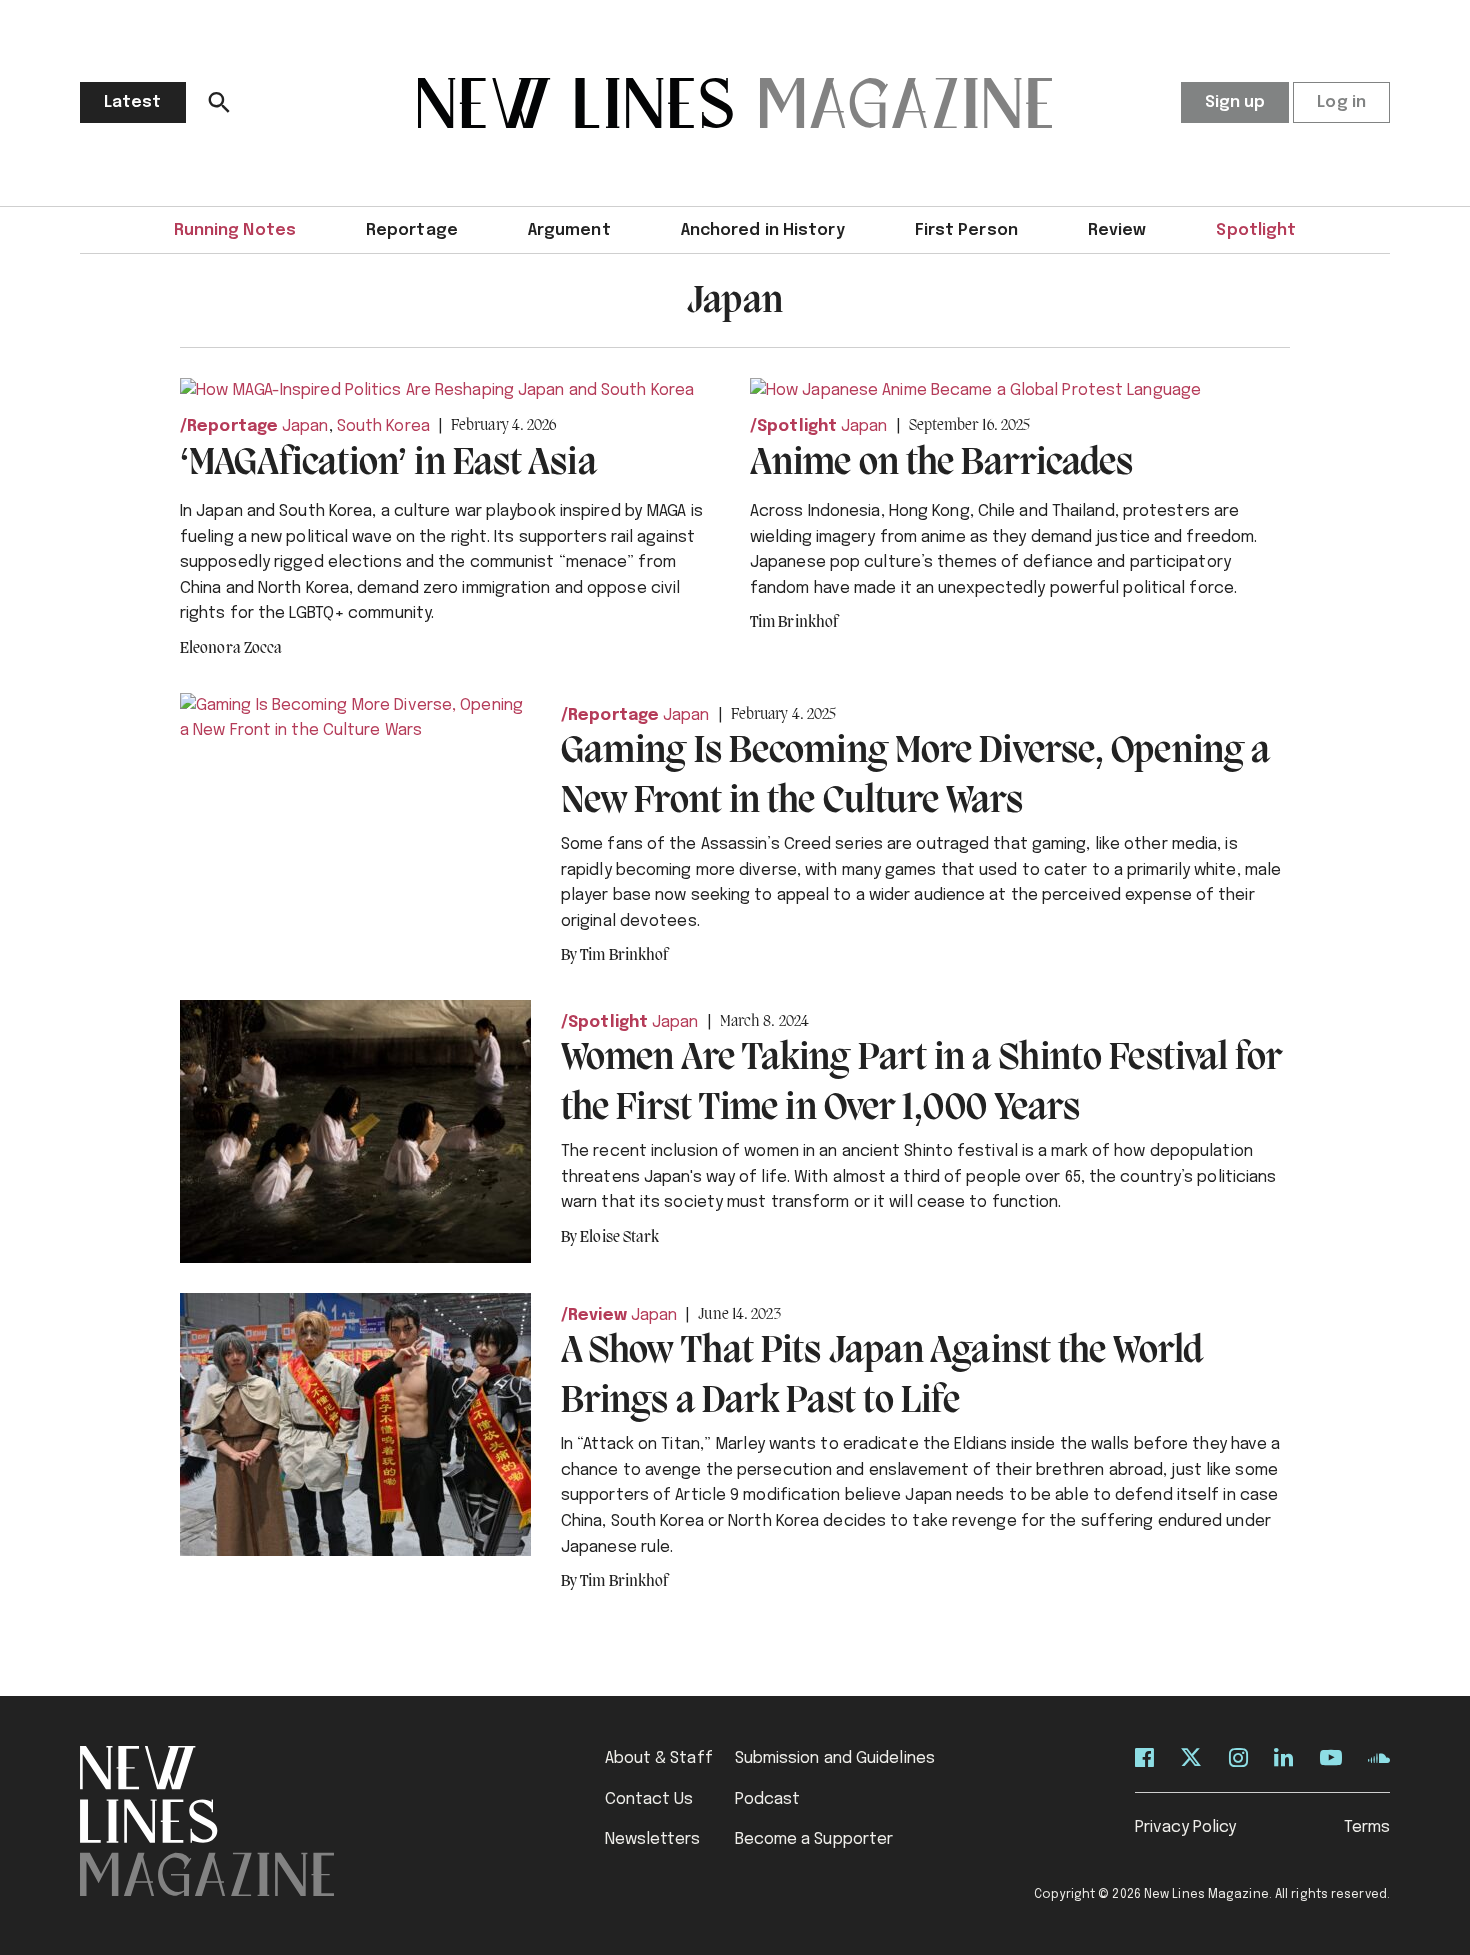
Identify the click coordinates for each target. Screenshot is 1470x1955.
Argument (569, 230)
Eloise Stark (619, 1238)
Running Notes (235, 230)
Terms (1367, 1827)
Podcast (768, 1799)
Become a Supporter (814, 1839)
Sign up (1235, 102)
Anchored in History (763, 230)
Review (1117, 230)
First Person (966, 230)
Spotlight (1256, 230)
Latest (133, 102)
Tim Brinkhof (794, 623)
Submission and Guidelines (835, 1758)
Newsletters (653, 1839)
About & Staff (659, 1758)
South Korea (383, 426)
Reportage (412, 230)
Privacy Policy (1185, 1827)
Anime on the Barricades (941, 464)
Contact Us (649, 1799)
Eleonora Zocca (231, 649)
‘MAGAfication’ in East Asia (388, 464)
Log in (1341, 102)
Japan (305, 426)
